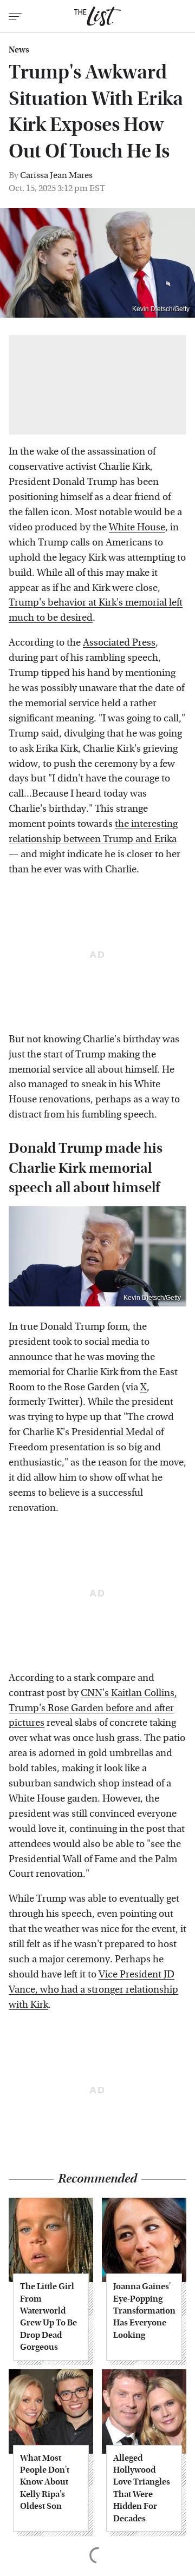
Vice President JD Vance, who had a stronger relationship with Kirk (93, 1990)
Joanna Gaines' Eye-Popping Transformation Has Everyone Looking (144, 2311)
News (19, 50)
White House (137, 527)
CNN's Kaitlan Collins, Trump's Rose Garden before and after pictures (93, 1708)
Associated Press (119, 643)
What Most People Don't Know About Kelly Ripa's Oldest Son (45, 2482)
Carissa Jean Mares (56, 175)
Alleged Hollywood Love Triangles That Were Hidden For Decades (142, 2488)
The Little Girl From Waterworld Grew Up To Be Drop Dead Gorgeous (48, 2317)
